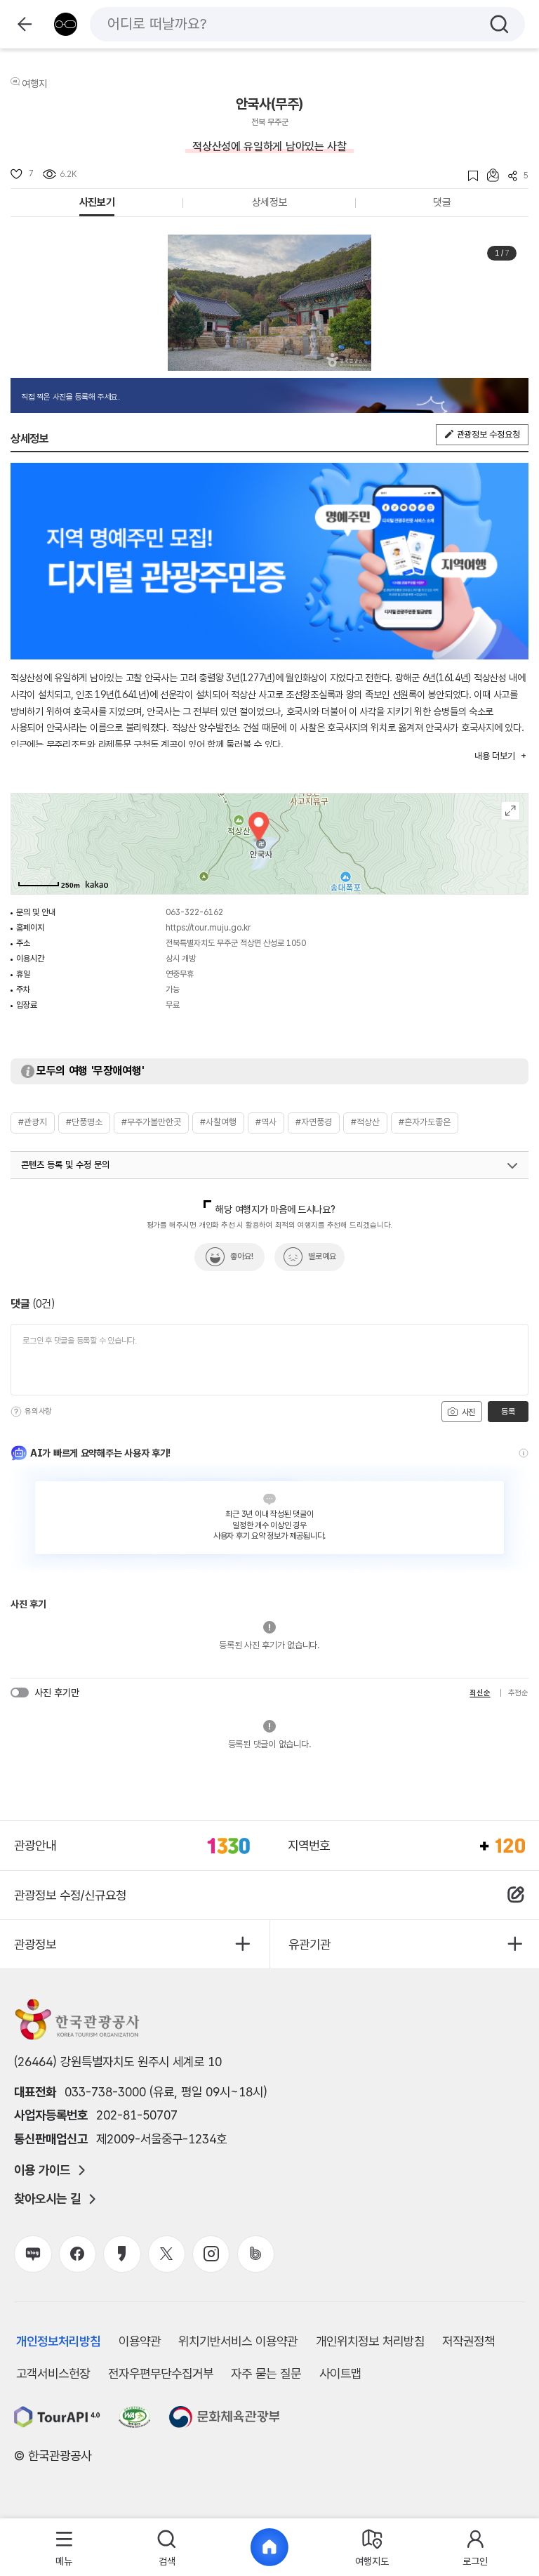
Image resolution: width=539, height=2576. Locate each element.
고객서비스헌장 (53, 2373)
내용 (494, 756)
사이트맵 (340, 2373)
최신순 (480, 1693)
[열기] (512, 1166)
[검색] (499, 24)
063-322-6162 (194, 912)
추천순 (518, 1693)
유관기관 (310, 1944)
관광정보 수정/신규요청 (70, 1895)
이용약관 (140, 2341)
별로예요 (322, 1256)
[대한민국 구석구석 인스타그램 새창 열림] (211, 2254)
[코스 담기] (488, 175)
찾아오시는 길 (47, 2199)
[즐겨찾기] (468, 176)
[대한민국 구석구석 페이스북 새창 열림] (78, 2254)
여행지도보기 (511, 811)
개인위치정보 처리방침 (370, 2341)
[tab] (64, 2548)
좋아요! (242, 1256)
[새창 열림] (57, 2417)
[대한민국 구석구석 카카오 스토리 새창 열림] (122, 2254)
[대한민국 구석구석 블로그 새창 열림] (33, 2254)
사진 (467, 1412)
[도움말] (16, 1412)
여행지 (34, 84)
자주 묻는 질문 (266, 2373)
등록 (508, 1412)
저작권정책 (468, 2341)
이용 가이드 (42, 2170)
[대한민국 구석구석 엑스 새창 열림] (167, 2254)
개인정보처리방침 (58, 2341)
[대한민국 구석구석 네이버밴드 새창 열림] (256, 2254)
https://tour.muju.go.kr (208, 928)
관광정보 (35, 1944)
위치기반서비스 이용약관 (238, 2341)
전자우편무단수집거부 (161, 2373)
